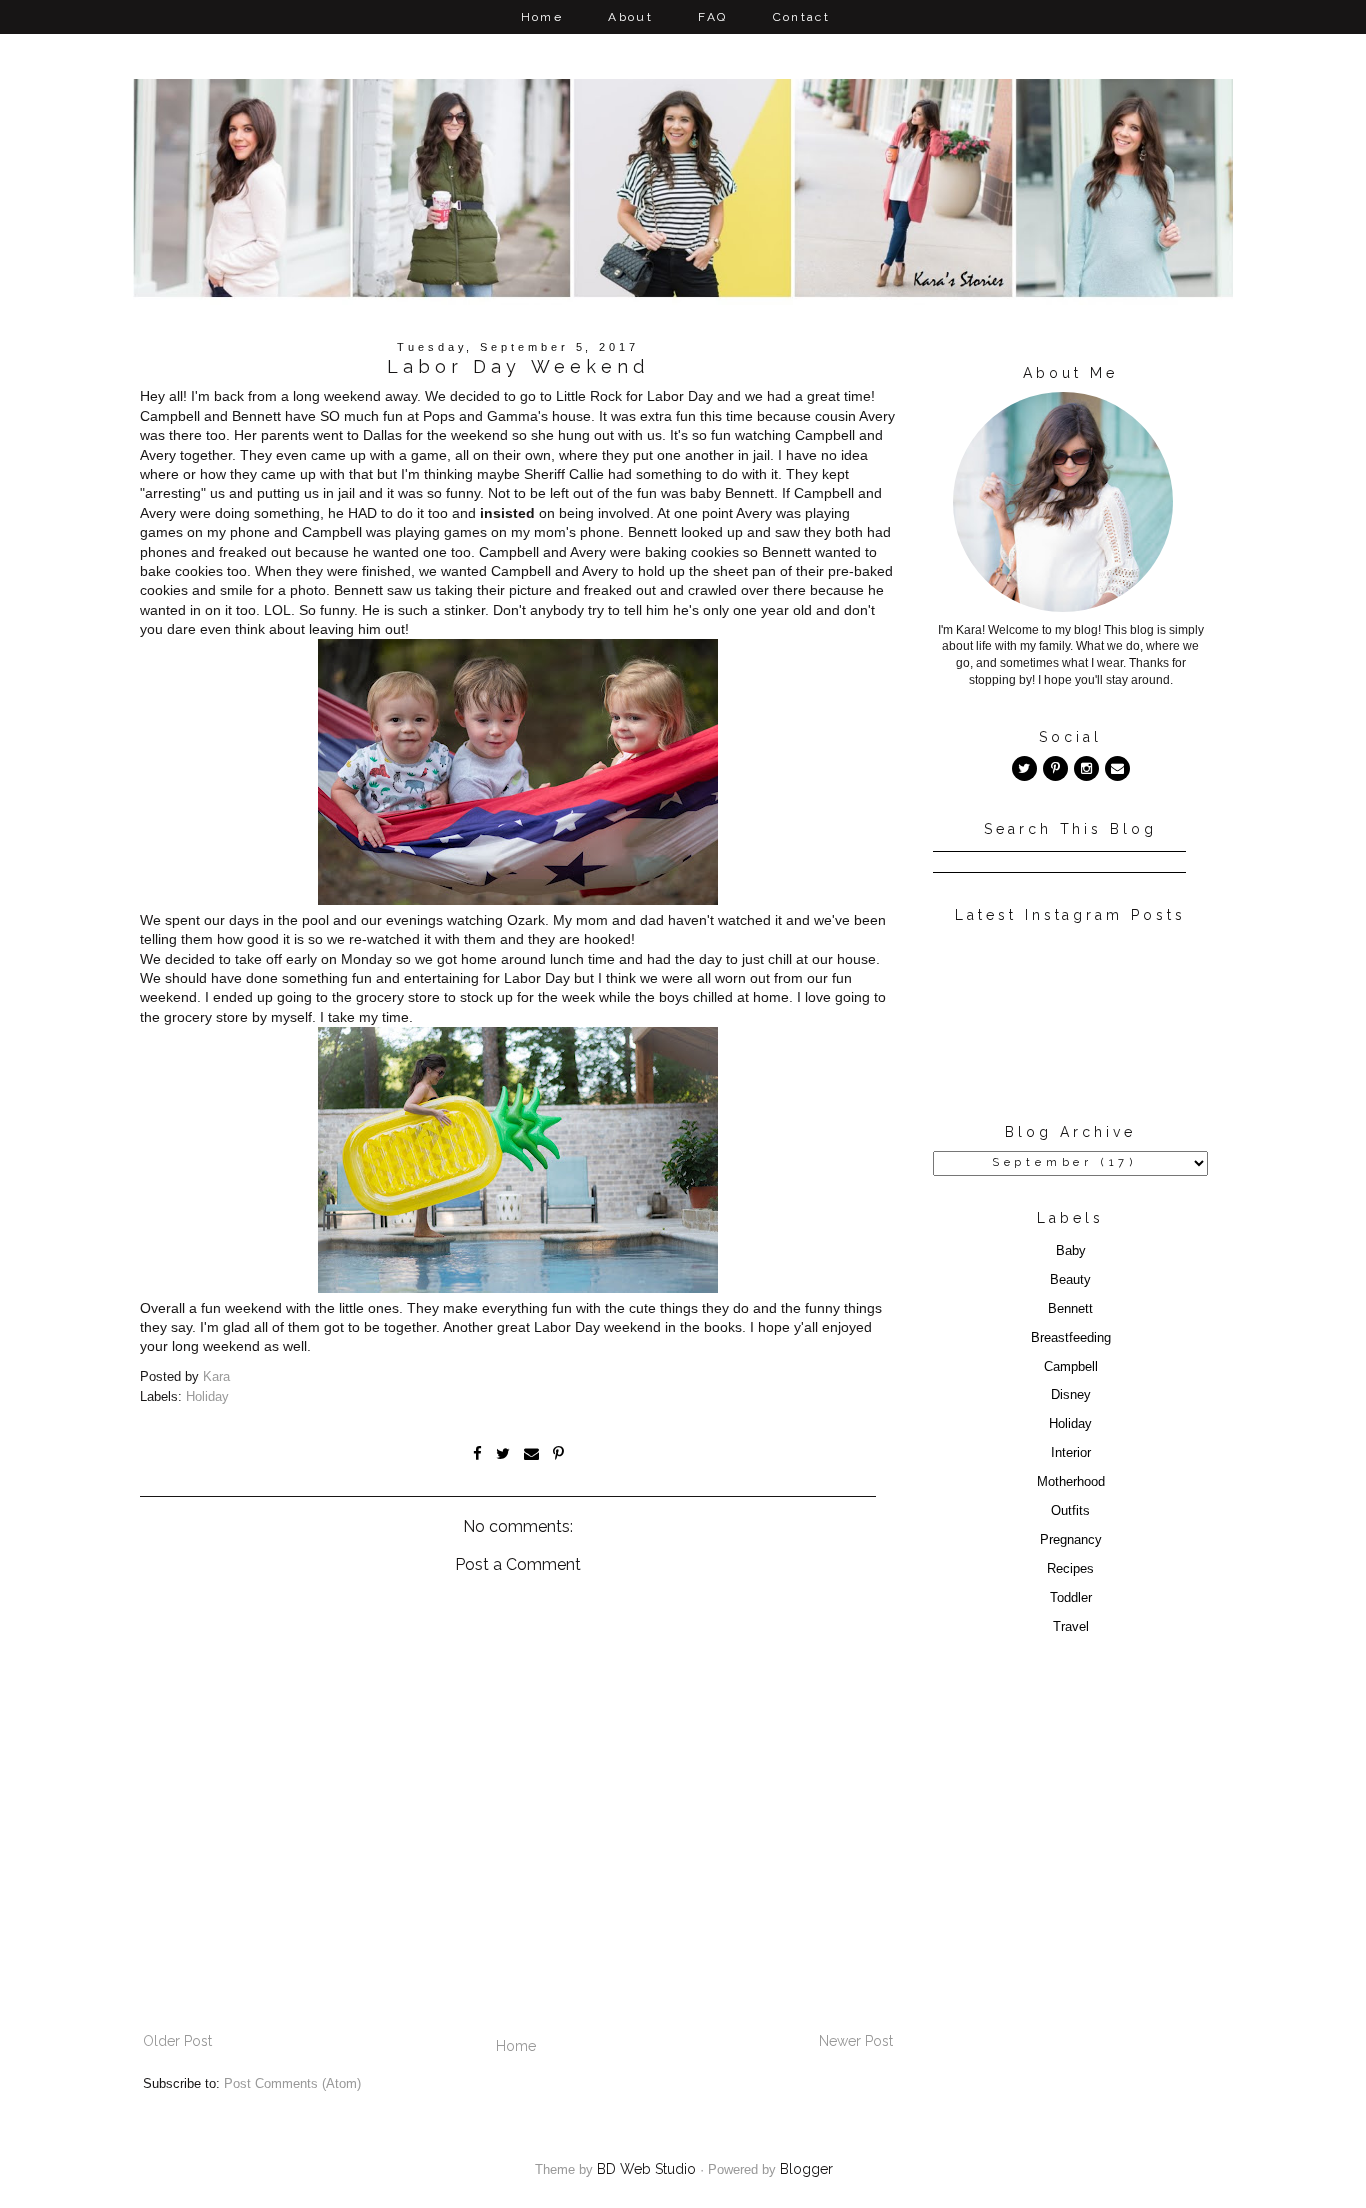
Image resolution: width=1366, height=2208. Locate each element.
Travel (1071, 1627)
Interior (1071, 1453)
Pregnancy (1071, 1540)
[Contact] (1117, 768)
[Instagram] (1086, 768)
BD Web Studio (646, 2169)
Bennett (1070, 1309)
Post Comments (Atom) (292, 2084)
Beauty (1070, 1280)
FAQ (712, 17)
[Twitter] (1024, 768)
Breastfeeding (1071, 1338)
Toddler (1071, 1598)
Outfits (1070, 1511)
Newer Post (856, 2041)
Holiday (207, 1397)
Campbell (1071, 1367)
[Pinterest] (1055, 768)
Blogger (806, 2169)
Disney (1071, 1395)
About (630, 17)
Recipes (1070, 1569)
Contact (802, 17)
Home (542, 17)
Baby (1071, 1251)
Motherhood (1071, 1482)
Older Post (177, 2041)
